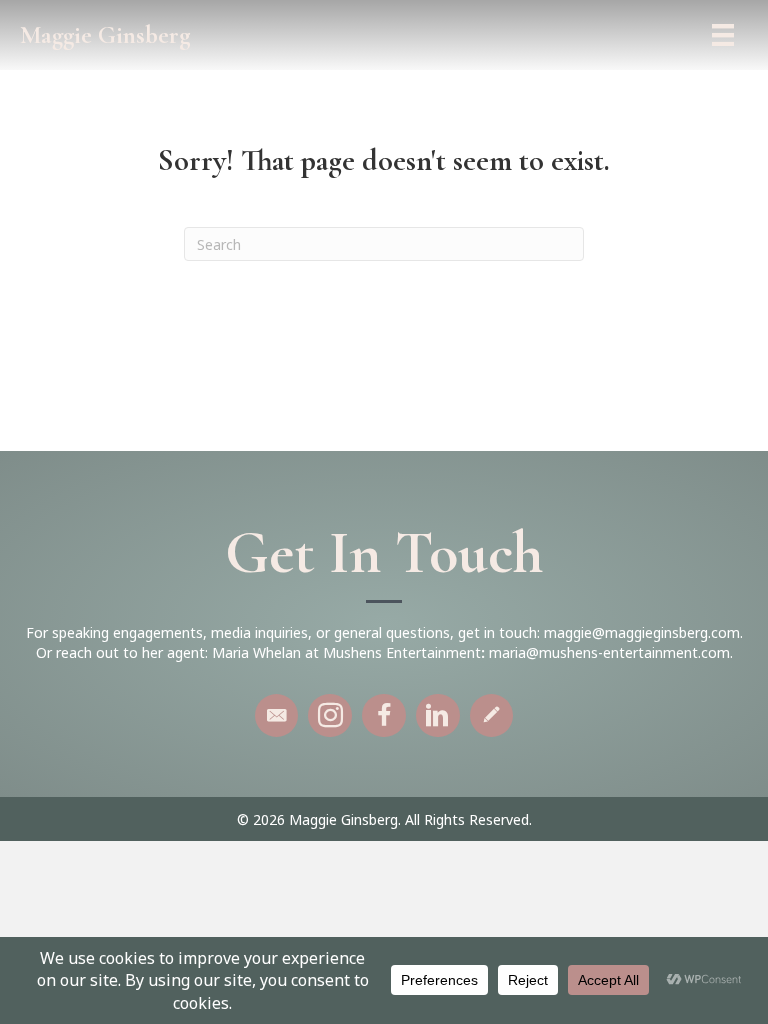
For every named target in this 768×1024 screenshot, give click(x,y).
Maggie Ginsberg (105, 35)
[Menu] (723, 35)
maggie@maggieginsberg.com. (643, 632)
